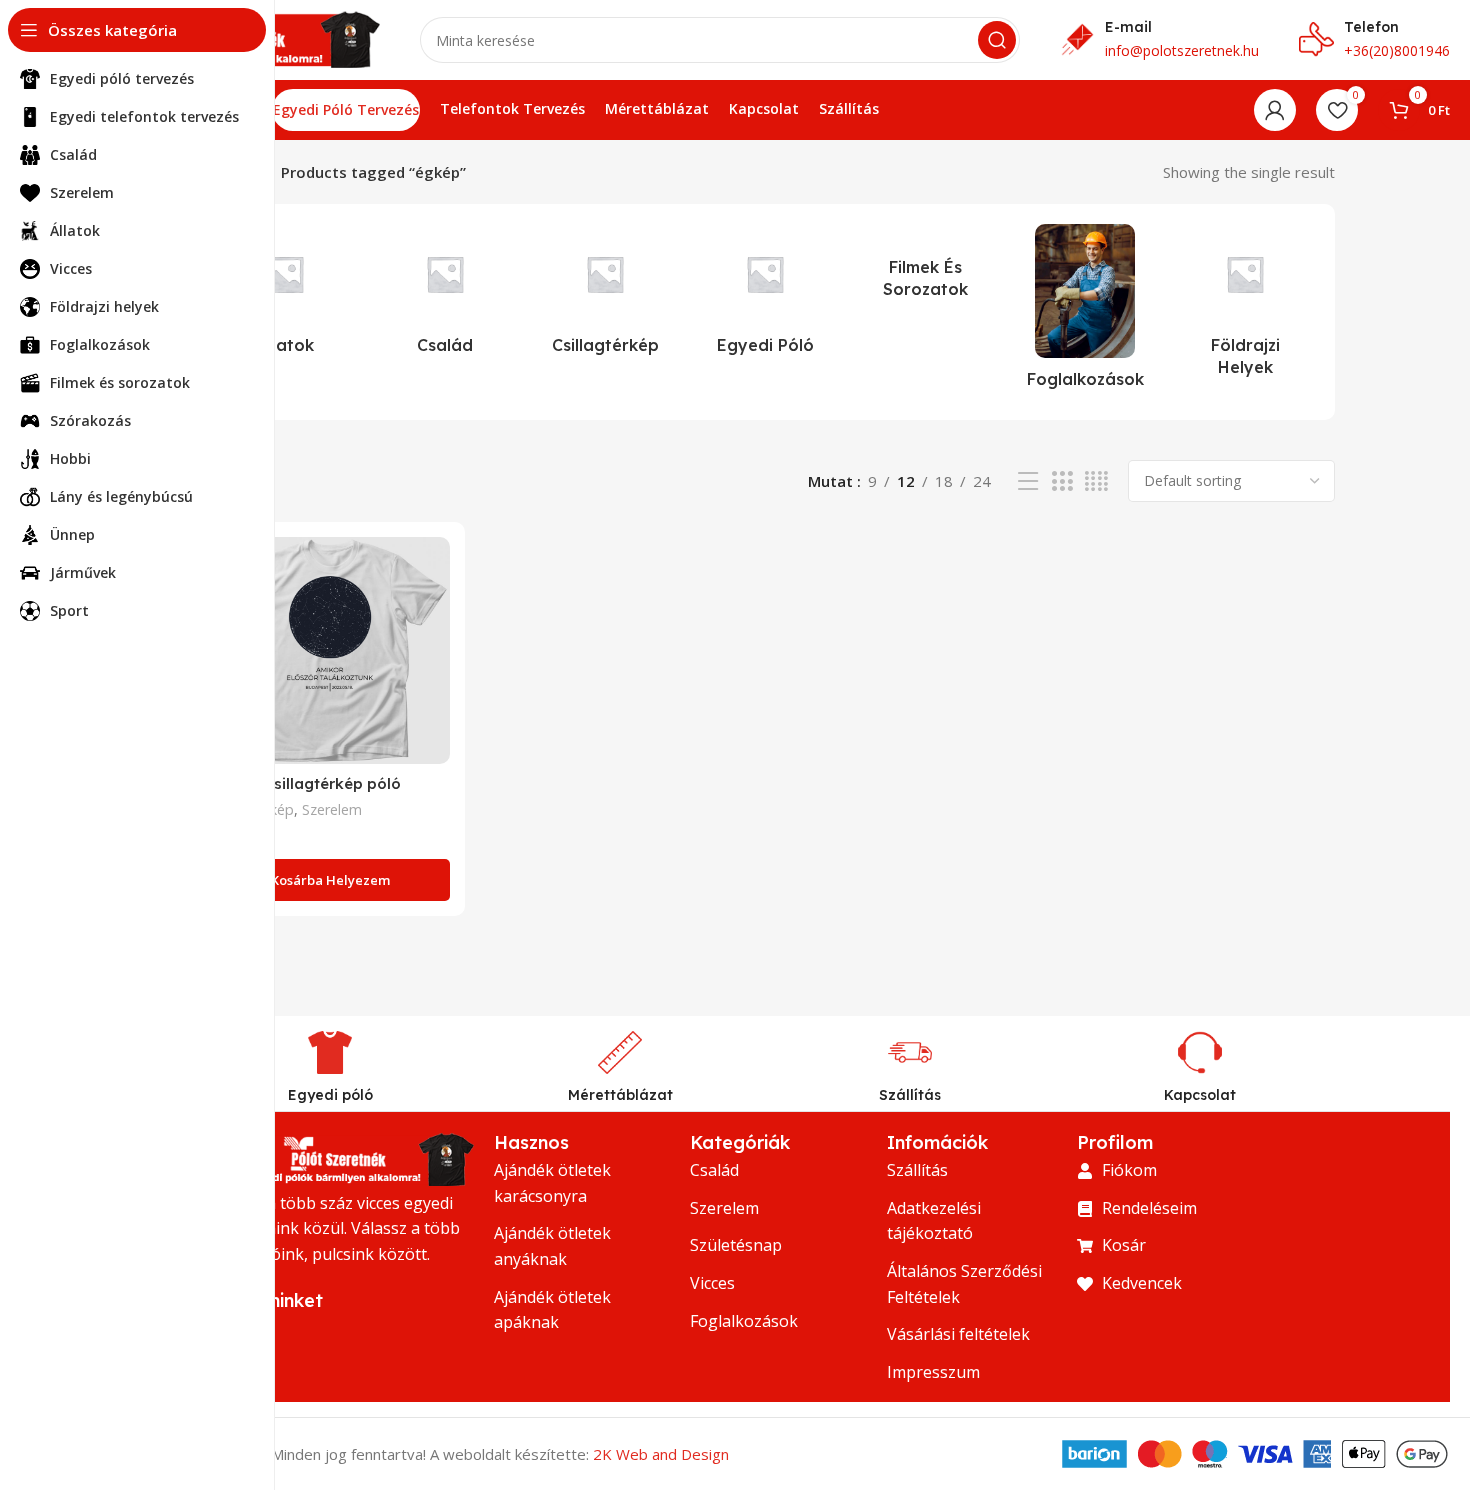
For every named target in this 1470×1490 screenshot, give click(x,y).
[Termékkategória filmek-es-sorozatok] (925, 267)
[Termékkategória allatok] (285, 295)
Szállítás (910, 1095)
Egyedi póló (330, 1095)
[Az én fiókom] (1275, 110)
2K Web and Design (661, 1454)
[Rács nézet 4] (1096, 481)
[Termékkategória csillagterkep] (605, 295)
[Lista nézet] (1028, 481)
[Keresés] (997, 40)
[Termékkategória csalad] (445, 295)
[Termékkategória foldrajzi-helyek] (1245, 306)
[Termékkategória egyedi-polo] (765, 295)
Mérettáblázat (620, 1095)
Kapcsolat (1200, 1095)
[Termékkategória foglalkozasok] (1085, 312)
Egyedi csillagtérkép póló (305, 783)
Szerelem (332, 809)
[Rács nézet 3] (1062, 481)
